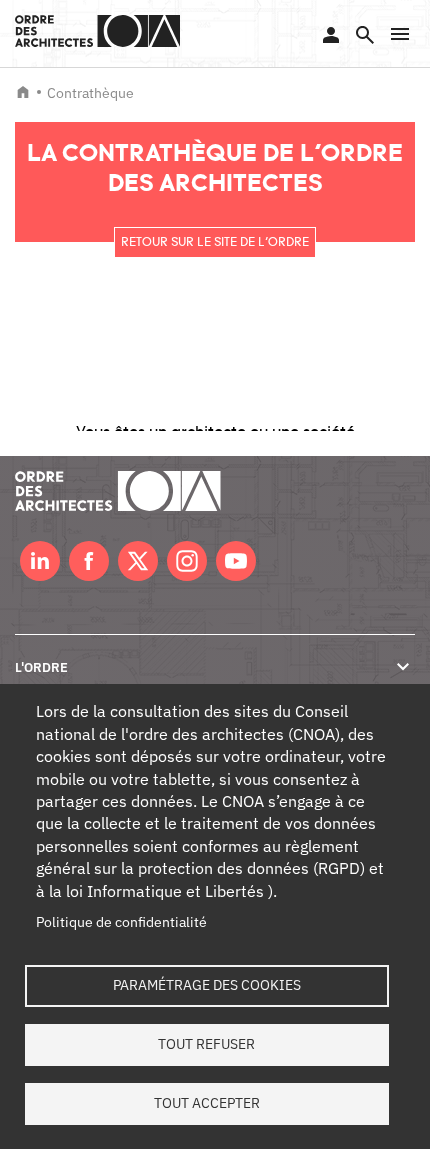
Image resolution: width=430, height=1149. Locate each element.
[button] (400, 34)
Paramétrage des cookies (207, 985)
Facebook (89, 561)
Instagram (187, 561)
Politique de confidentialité (121, 922)
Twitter (138, 561)
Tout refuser (206, 1044)
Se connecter (331, 35)
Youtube (236, 561)
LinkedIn (40, 561)
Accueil (23, 92)
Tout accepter (207, 1103)
